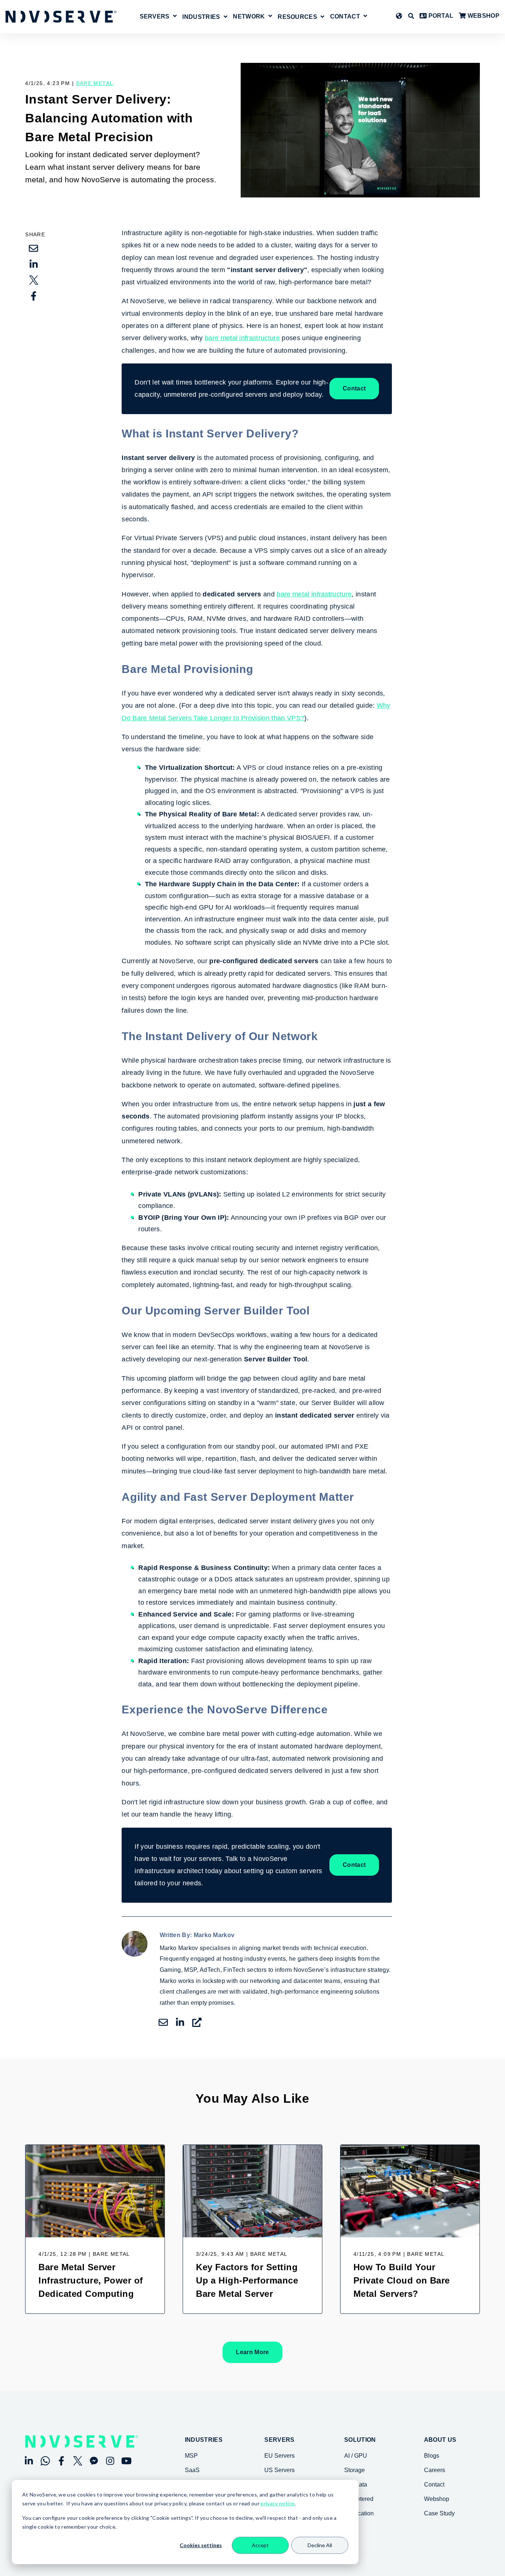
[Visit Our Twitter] (78, 2461)
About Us (440, 2440)
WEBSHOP (483, 16)
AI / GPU (356, 2456)
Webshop (437, 2499)
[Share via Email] (34, 248)
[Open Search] (411, 16)
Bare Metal (95, 83)
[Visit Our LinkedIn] (29, 2461)
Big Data (356, 2484)
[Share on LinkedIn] (34, 264)
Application (359, 2513)
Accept (260, 2545)
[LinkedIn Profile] (180, 2022)
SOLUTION (360, 2440)
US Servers (279, 2470)
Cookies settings (201, 2545)
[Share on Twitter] (34, 280)
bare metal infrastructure (242, 338)
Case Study (439, 2513)
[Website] (197, 2022)
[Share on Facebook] (34, 296)
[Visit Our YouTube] (126, 2461)
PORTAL (440, 16)
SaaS (192, 2470)
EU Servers (279, 2456)
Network (249, 17)
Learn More (252, 2352)
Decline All (320, 2545)
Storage (355, 2470)
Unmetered (359, 2499)
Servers (155, 17)
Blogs (432, 2456)
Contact (345, 17)
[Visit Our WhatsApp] (45, 2461)
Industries (204, 2440)
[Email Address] (163, 2022)
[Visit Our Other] (94, 2461)
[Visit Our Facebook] (61, 2461)
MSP (191, 2456)
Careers (435, 2470)
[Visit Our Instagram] (110, 2461)
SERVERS (279, 2440)
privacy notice (277, 2503)
